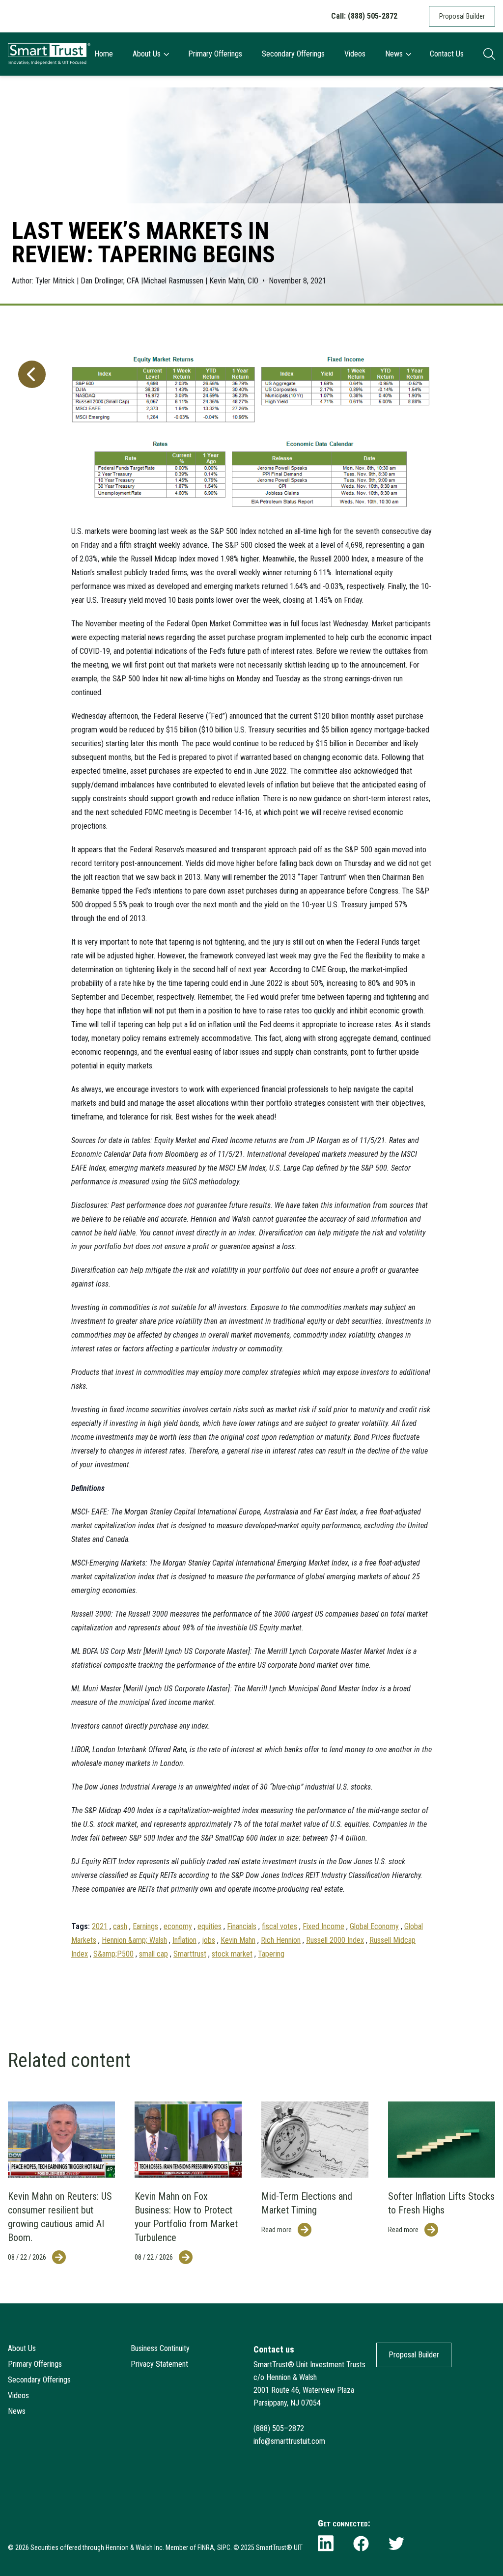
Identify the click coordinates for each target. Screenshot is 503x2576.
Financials (242, 1926)
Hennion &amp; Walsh (134, 1940)
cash (120, 1926)
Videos (355, 54)
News (394, 54)
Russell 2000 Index (335, 1940)
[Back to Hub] (30, 1149)
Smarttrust (190, 1954)
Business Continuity (160, 2348)
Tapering (271, 1954)
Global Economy (374, 1926)
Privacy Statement (159, 2364)
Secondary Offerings (293, 54)
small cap (154, 1954)
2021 (100, 1926)
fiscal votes (279, 1926)
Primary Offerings (215, 54)
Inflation (184, 1940)
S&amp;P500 (113, 1954)
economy (178, 1926)
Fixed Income (323, 1926)
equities (210, 1926)
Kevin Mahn (238, 1940)
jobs (209, 1940)
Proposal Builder (462, 16)
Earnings (145, 1926)
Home (104, 54)
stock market (232, 1954)
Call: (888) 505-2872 (364, 16)
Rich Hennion (281, 1940)
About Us (147, 54)
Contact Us (447, 54)
